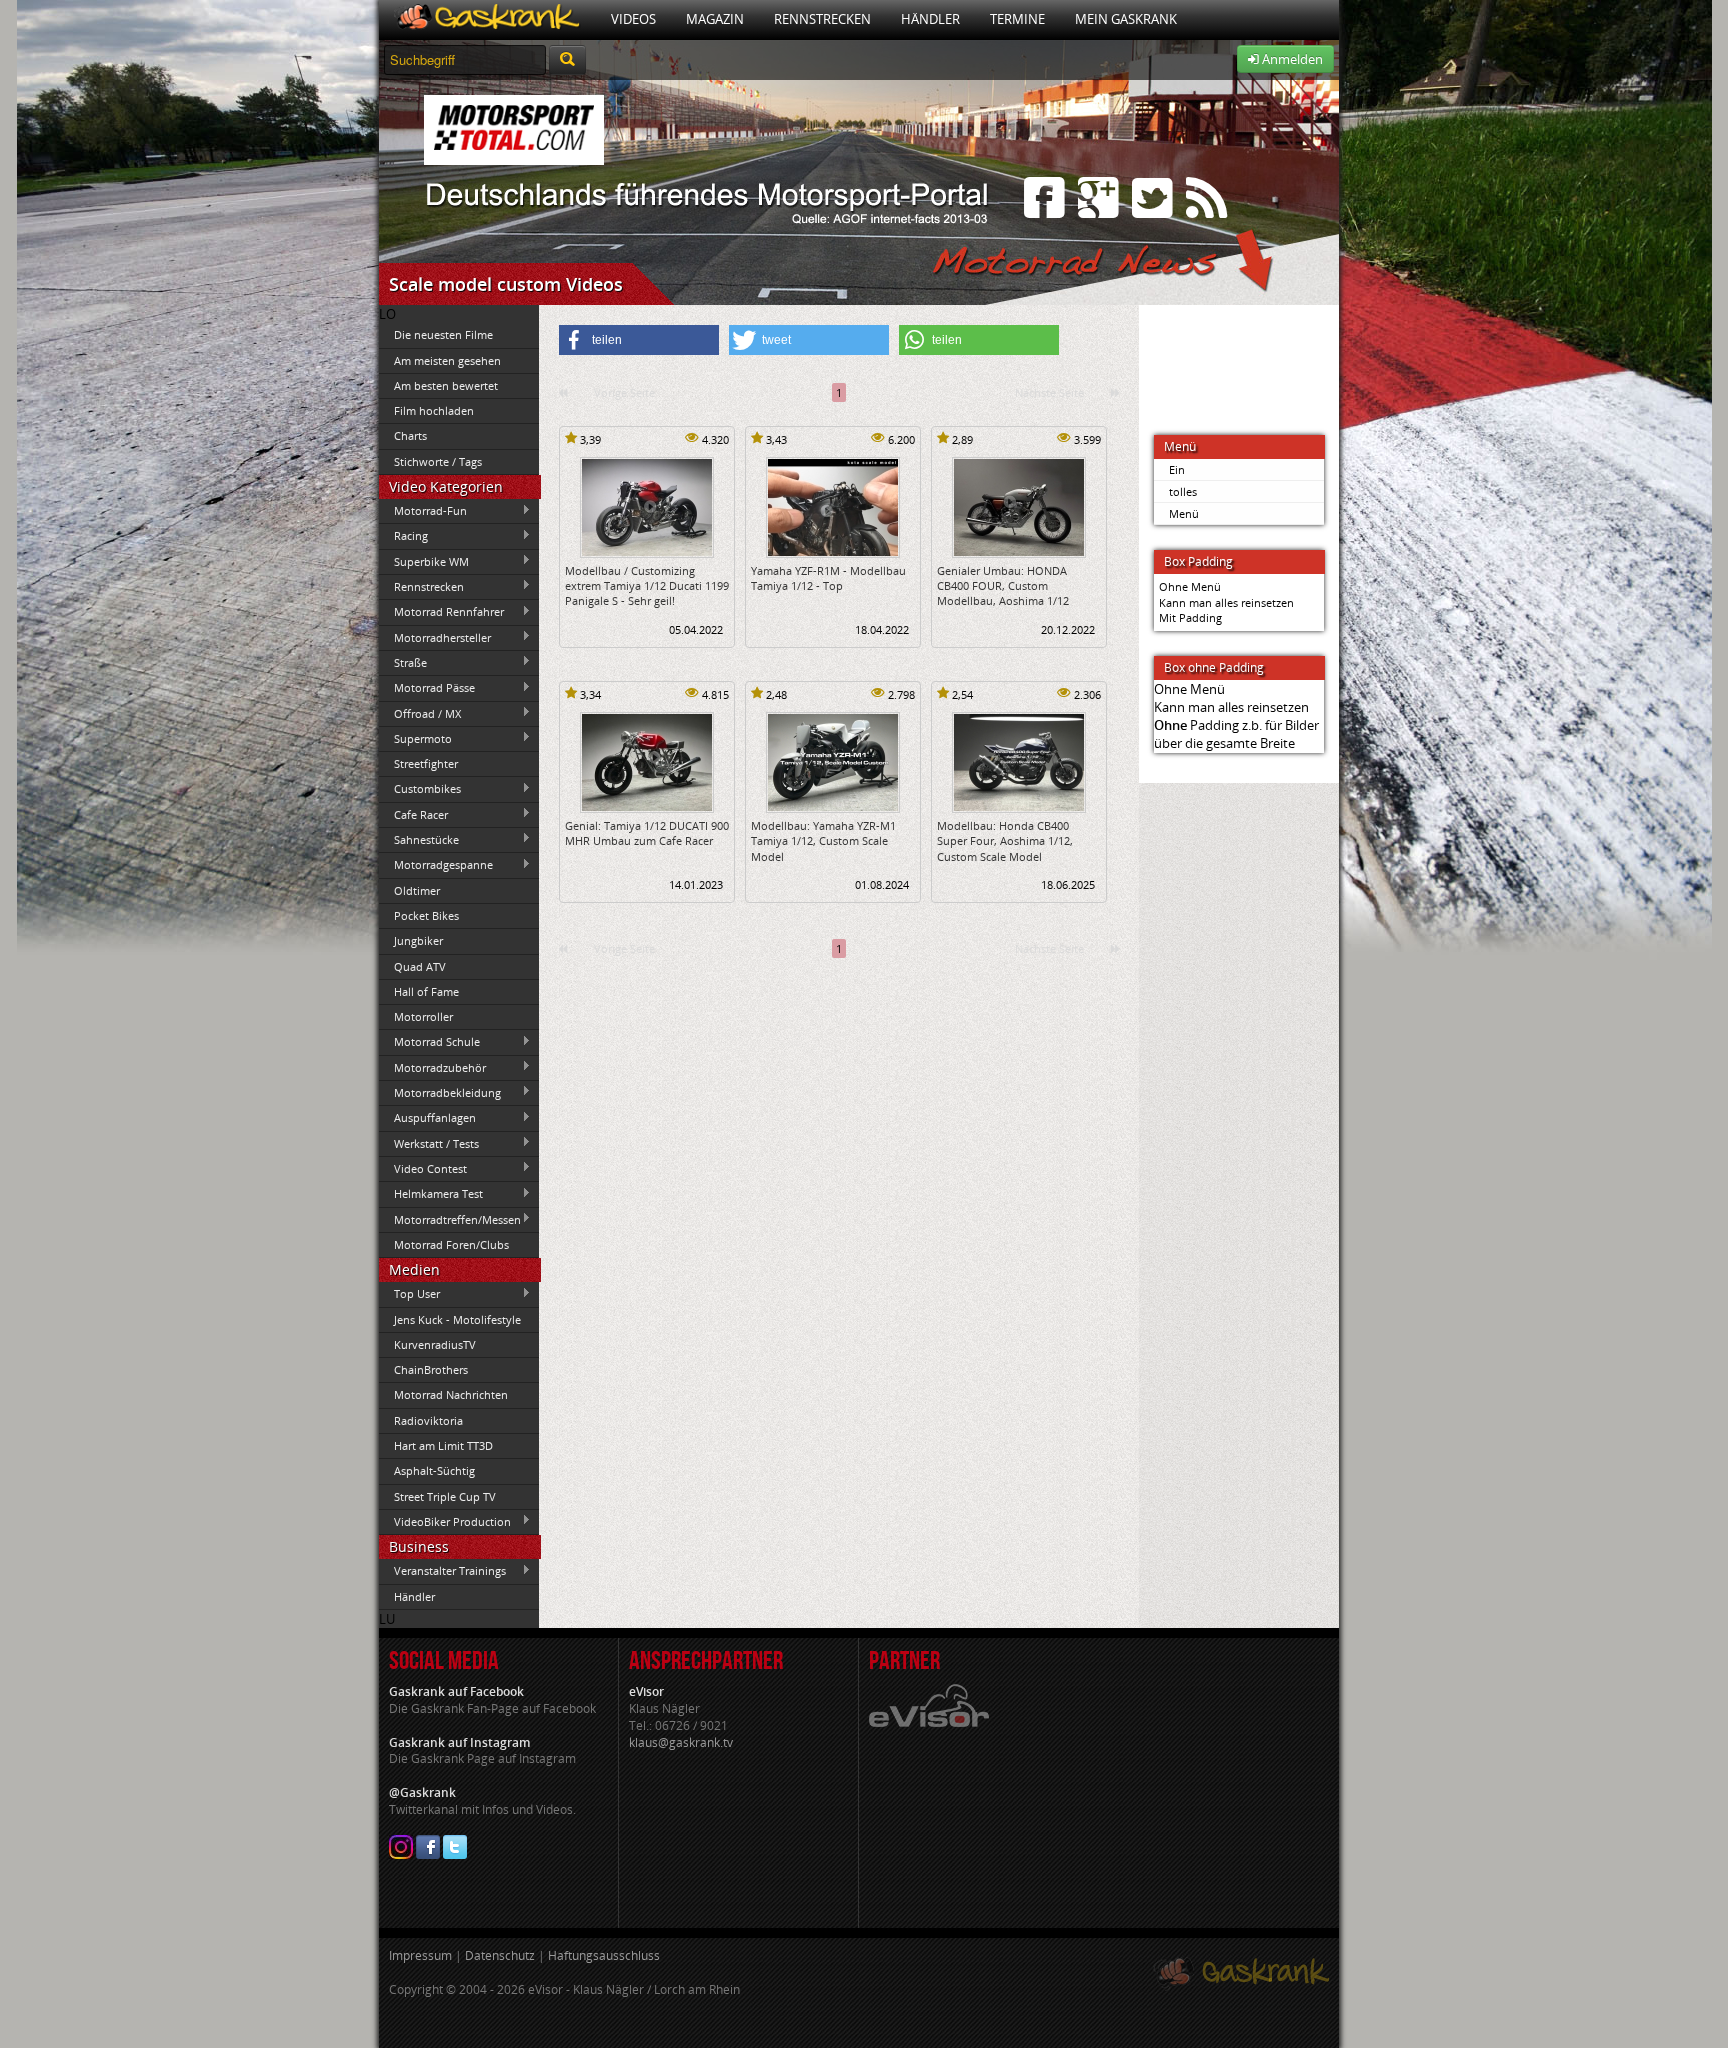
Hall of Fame (426, 991)
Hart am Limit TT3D (443, 1445)
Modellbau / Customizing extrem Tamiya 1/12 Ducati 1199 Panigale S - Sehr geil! (647, 586)
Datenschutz (500, 1955)
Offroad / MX (420, 713)
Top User (409, 1294)
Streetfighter (426, 763)
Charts (410, 435)
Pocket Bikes (426, 915)
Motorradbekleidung (440, 1092)
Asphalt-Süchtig (434, 1470)
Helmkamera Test (431, 1194)
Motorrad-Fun (423, 511)
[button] (639, 340)
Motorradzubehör (432, 1067)
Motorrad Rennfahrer (441, 612)
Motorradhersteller (435, 637)
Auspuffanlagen (427, 1118)
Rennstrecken (822, 19)
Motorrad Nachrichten (451, 1394)
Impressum (420, 1955)
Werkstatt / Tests (429, 1143)
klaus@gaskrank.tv (681, 1742)
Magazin (715, 19)
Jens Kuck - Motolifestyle (457, 1319)
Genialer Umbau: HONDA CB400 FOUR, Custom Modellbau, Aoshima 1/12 (1003, 586)
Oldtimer (417, 890)
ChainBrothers (431, 1369)
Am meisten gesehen (447, 360)
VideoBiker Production (445, 1521)
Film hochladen (434, 410)
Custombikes (420, 789)
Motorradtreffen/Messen (450, 1219)
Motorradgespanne (436, 865)
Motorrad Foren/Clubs (451, 1244)
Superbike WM (424, 561)
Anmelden (1291, 59)
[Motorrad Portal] (487, 19)
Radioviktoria (428, 1420)
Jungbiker (418, 940)
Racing (403, 536)
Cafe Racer (413, 814)
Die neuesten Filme (443, 334)
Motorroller (423, 1016)
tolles (1183, 491)
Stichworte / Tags (438, 461)
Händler (930, 19)
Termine (1017, 19)
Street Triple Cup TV (445, 1496)
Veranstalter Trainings (442, 1571)
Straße (403, 662)
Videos (633, 19)
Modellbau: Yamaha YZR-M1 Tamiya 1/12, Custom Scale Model (823, 841)
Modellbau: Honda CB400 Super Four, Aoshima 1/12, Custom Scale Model (1005, 841)
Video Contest (423, 1168)
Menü (1184, 513)
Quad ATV (420, 966)
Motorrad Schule (429, 1042)
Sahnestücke (419, 839)
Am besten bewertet (446, 385)
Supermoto (415, 738)
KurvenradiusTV (435, 1344)
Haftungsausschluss (604, 1955)
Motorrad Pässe (427, 688)
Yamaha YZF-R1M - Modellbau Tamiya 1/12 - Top (828, 578)
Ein (1177, 469)
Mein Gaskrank (1126, 19)
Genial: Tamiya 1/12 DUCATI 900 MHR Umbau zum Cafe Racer (647, 833)
